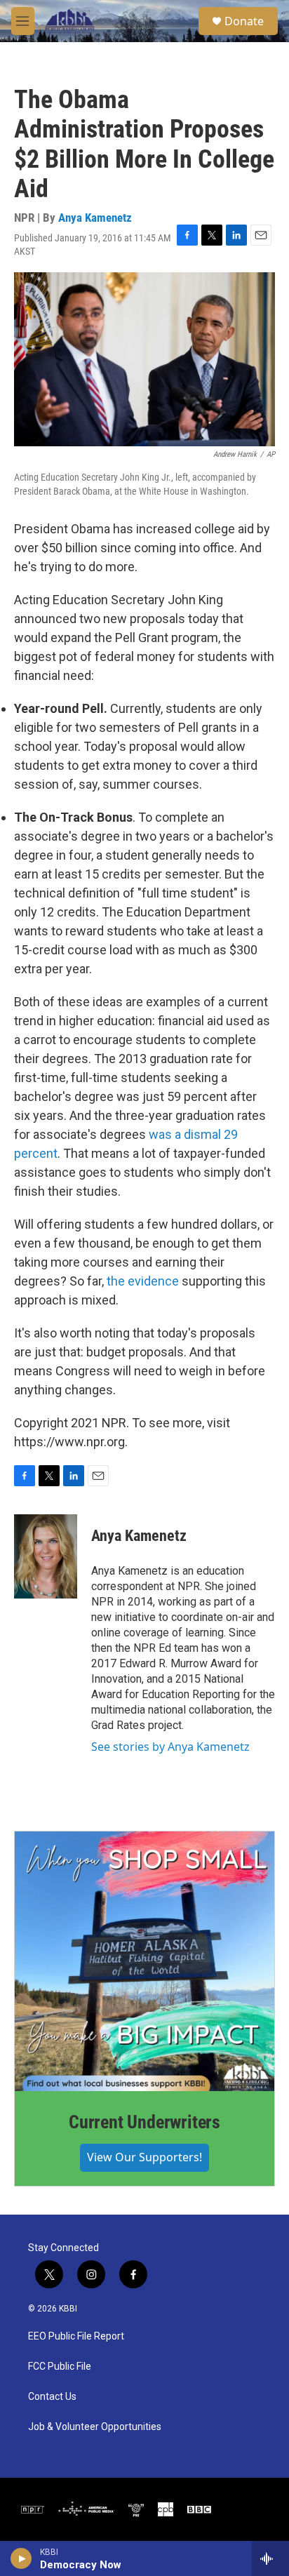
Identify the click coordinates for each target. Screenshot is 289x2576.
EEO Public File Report (76, 2336)
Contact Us (52, 2397)
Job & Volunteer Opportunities (95, 2427)
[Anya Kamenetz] (46, 1556)
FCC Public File (60, 2367)
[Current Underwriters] (144, 1961)
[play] (21, 2558)
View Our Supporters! (144, 2157)
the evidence (143, 1281)
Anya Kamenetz (95, 218)
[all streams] (270, 2558)
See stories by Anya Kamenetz (170, 1747)
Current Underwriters (144, 2122)
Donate (244, 21)
